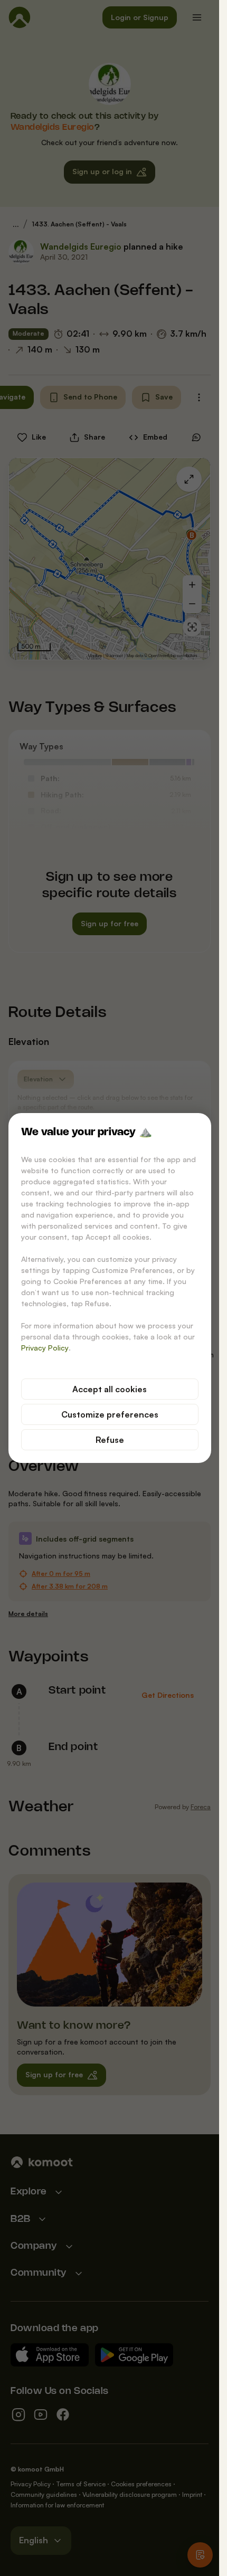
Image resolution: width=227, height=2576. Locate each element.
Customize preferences (110, 1414)
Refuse (110, 1440)
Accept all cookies (110, 1389)
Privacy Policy (45, 1348)
